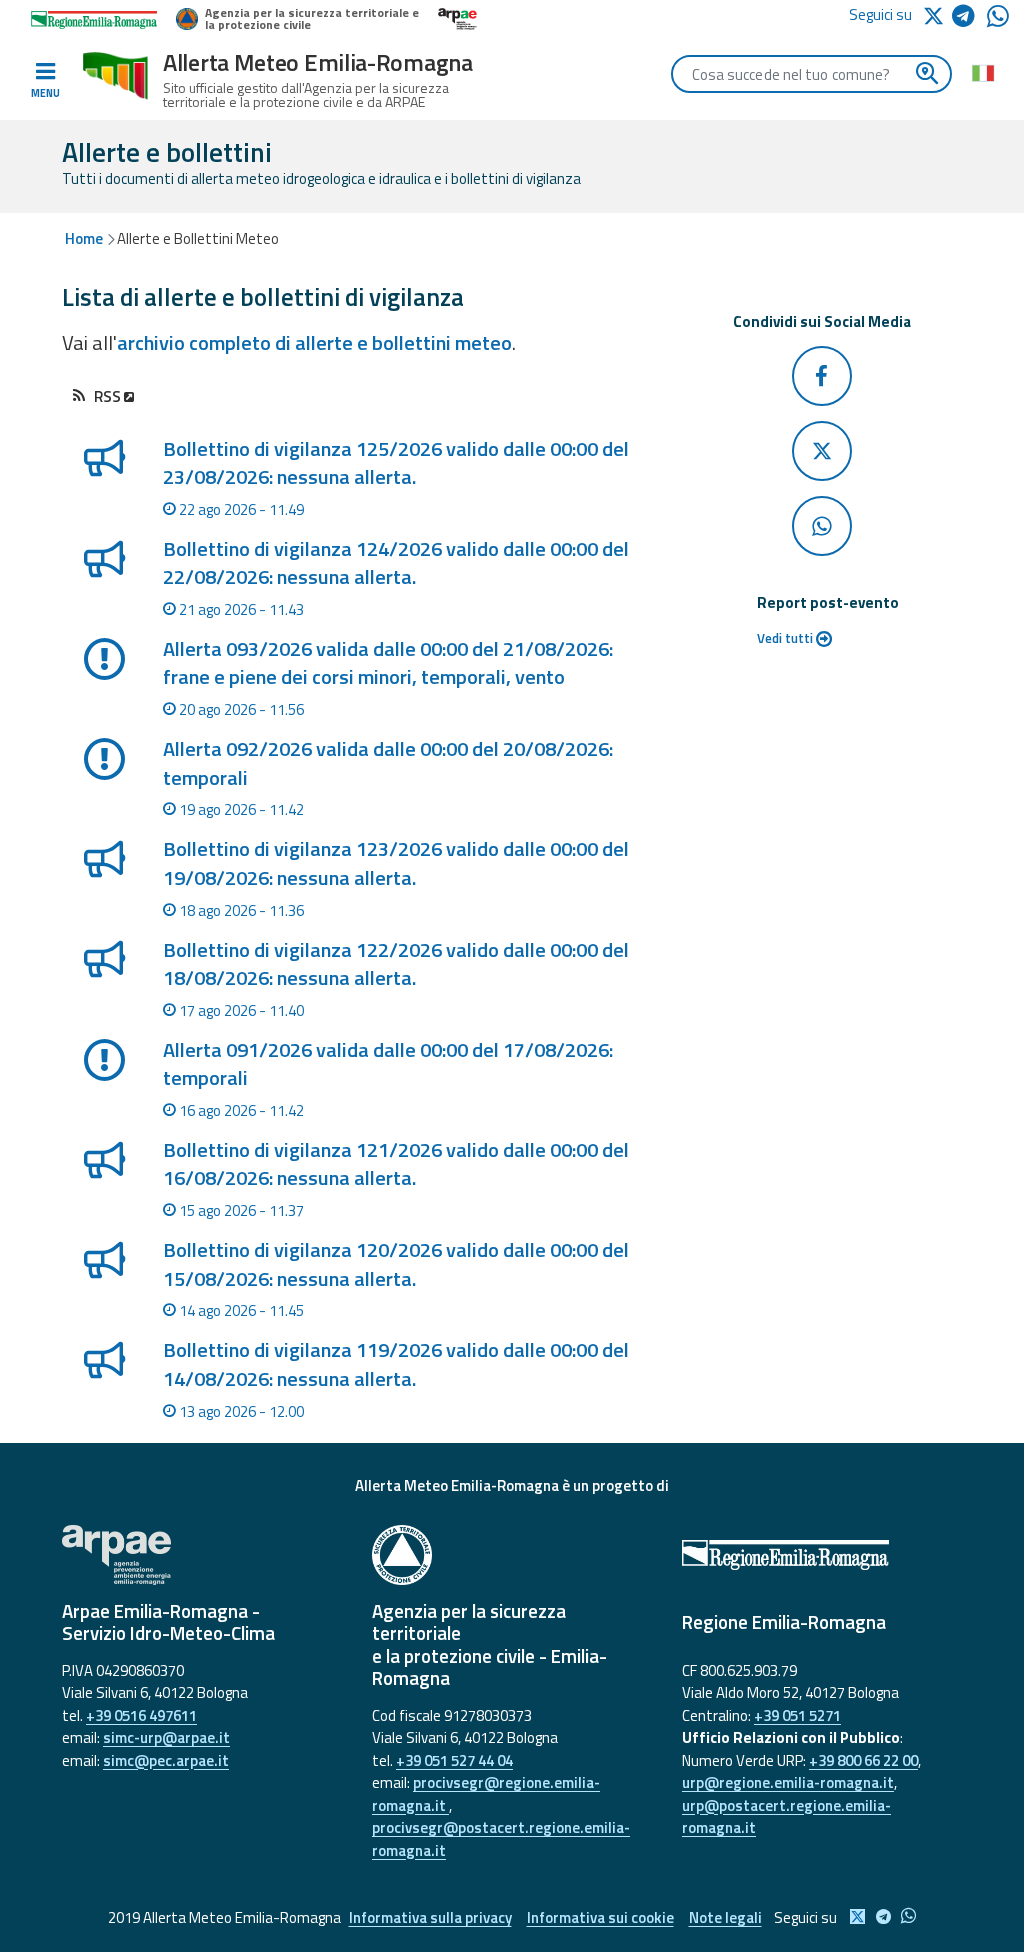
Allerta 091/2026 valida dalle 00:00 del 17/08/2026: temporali (388, 1063)
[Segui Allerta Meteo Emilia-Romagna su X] (937, 14)
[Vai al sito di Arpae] (202, 1555)
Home (84, 238)
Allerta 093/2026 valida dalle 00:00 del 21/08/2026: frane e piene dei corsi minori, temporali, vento (388, 662)
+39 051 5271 (797, 1715)
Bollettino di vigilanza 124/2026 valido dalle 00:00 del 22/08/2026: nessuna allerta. (396, 562)
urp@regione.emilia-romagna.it (788, 1782)
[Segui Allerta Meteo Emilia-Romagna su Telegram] (969, 19)
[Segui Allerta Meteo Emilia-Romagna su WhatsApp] (998, 21)
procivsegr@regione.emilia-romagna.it (486, 1794)
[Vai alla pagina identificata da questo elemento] (103, 485)
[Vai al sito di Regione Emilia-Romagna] (822, 1555)
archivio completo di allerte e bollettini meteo (314, 342)
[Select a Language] (982, 72)
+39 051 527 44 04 (454, 1760)
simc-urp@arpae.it (166, 1737)
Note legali (725, 1917)
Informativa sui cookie (600, 1917)
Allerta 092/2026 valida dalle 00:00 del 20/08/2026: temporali (388, 762)
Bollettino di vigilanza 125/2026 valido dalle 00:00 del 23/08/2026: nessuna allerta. (396, 462)
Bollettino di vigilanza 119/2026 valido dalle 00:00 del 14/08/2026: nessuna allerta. (396, 1363)
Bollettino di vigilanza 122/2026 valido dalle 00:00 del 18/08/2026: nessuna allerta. (396, 963)
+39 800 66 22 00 (863, 1760)
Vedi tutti (786, 638)
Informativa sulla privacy (430, 1917)
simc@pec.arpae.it (166, 1760)
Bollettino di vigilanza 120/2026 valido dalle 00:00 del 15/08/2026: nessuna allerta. (396, 1263)
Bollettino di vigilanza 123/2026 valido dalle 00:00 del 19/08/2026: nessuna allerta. (396, 862)
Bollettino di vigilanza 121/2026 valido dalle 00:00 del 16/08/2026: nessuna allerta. (396, 1163)
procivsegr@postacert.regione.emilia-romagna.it (501, 1839)
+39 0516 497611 (141, 1715)
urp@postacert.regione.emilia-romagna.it (786, 1817)
